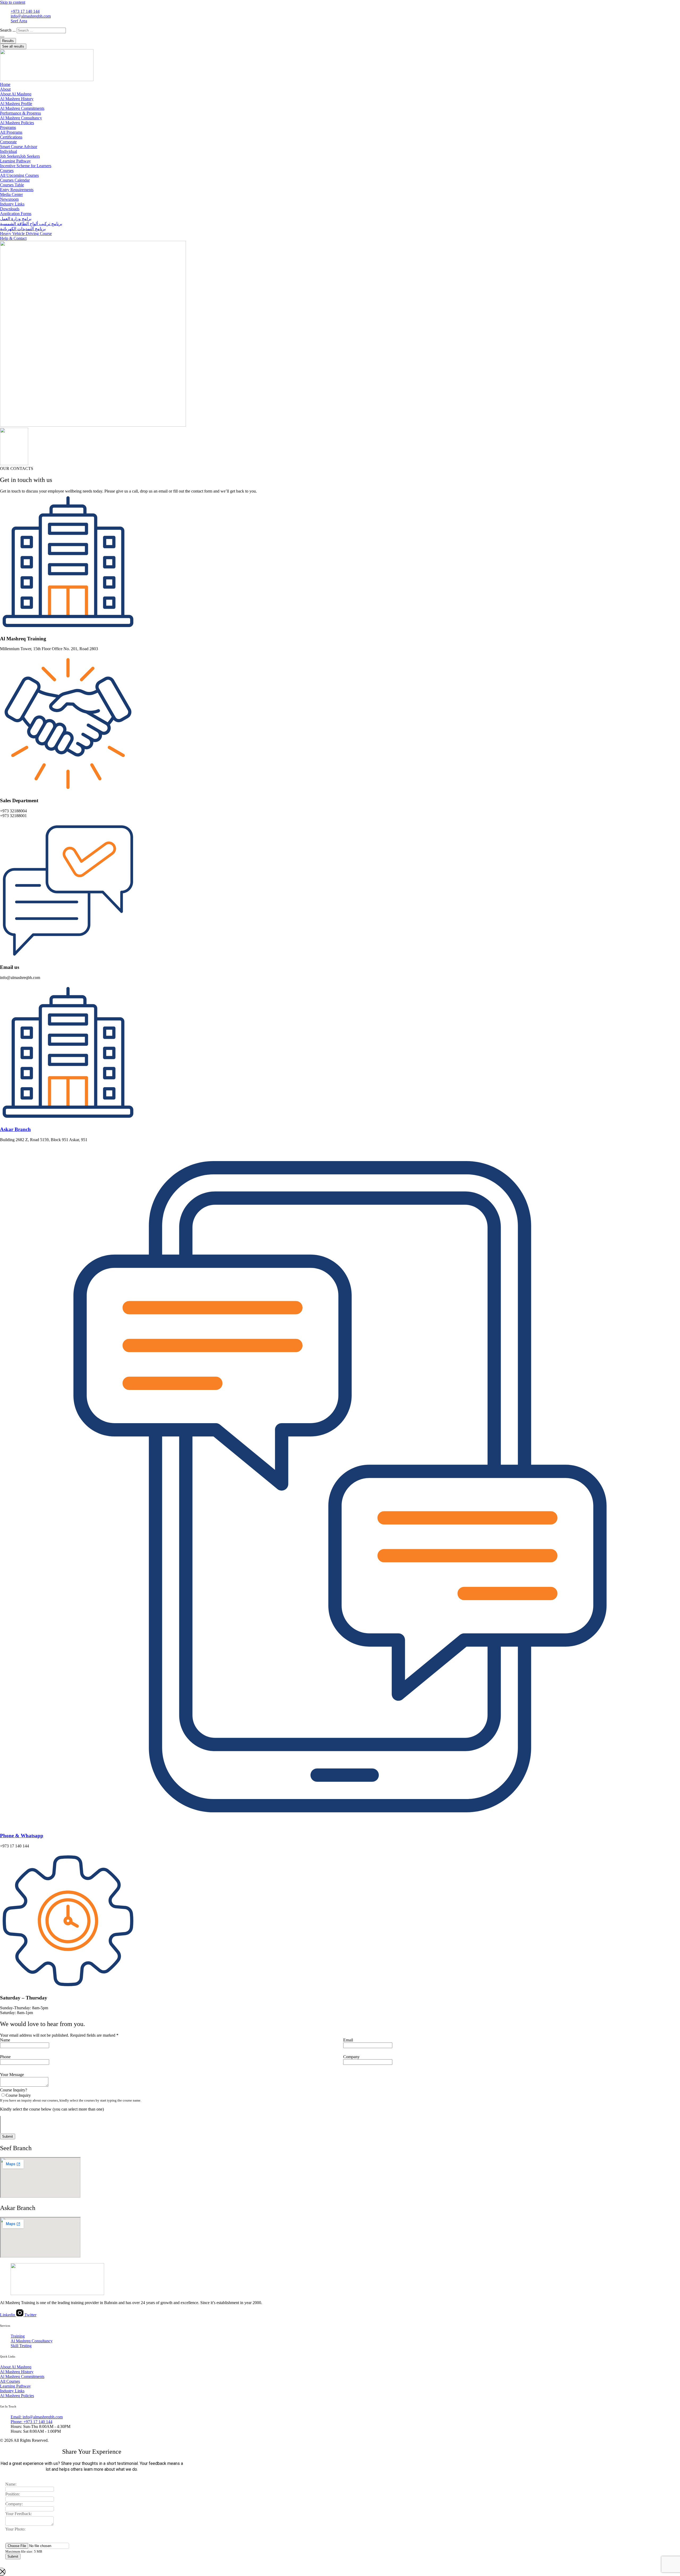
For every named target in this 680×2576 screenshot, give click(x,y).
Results (8, 41)
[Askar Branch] (68, 1119)
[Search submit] (2, 37)
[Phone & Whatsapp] (340, 1825)
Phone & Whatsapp (22, 1836)
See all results (13, 46)
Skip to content (13, 2)
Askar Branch (15, 1129)
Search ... (8, 30)
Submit (8, 2136)
